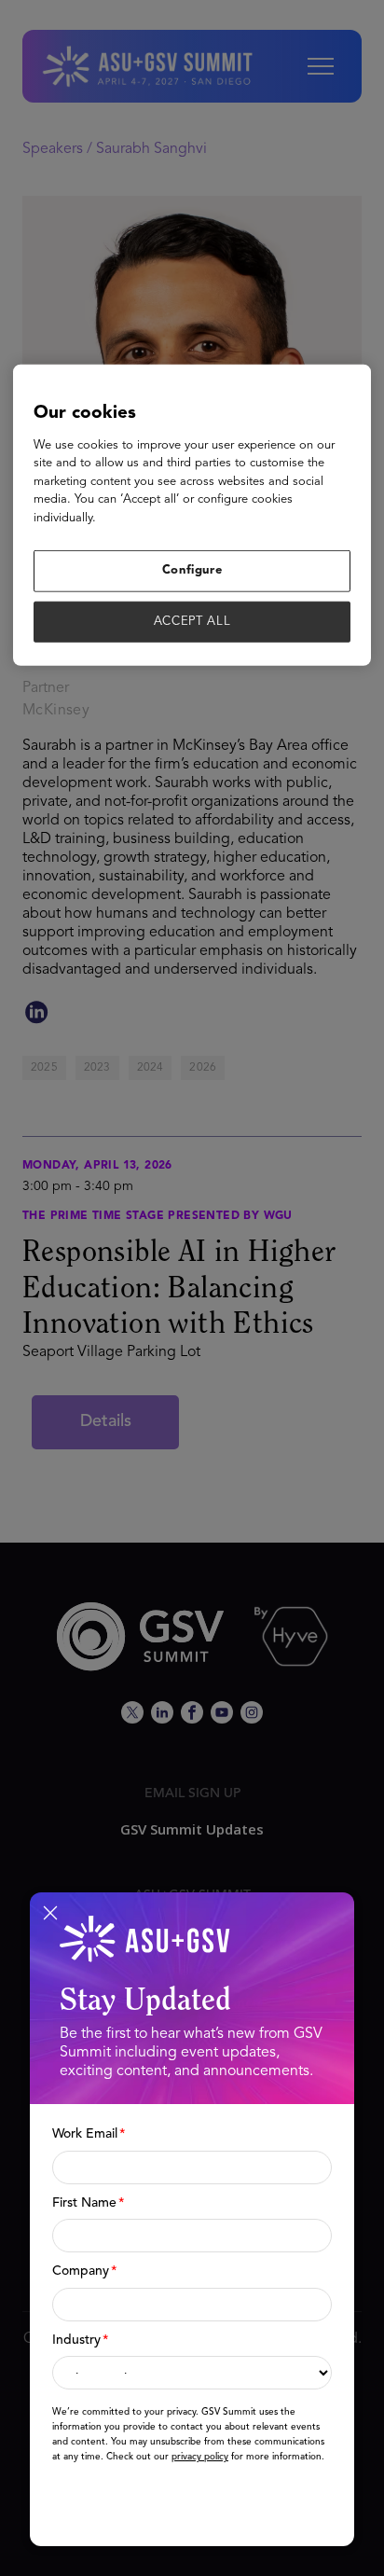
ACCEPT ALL (192, 621)
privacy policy (200, 2457)
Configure (192, 570)
